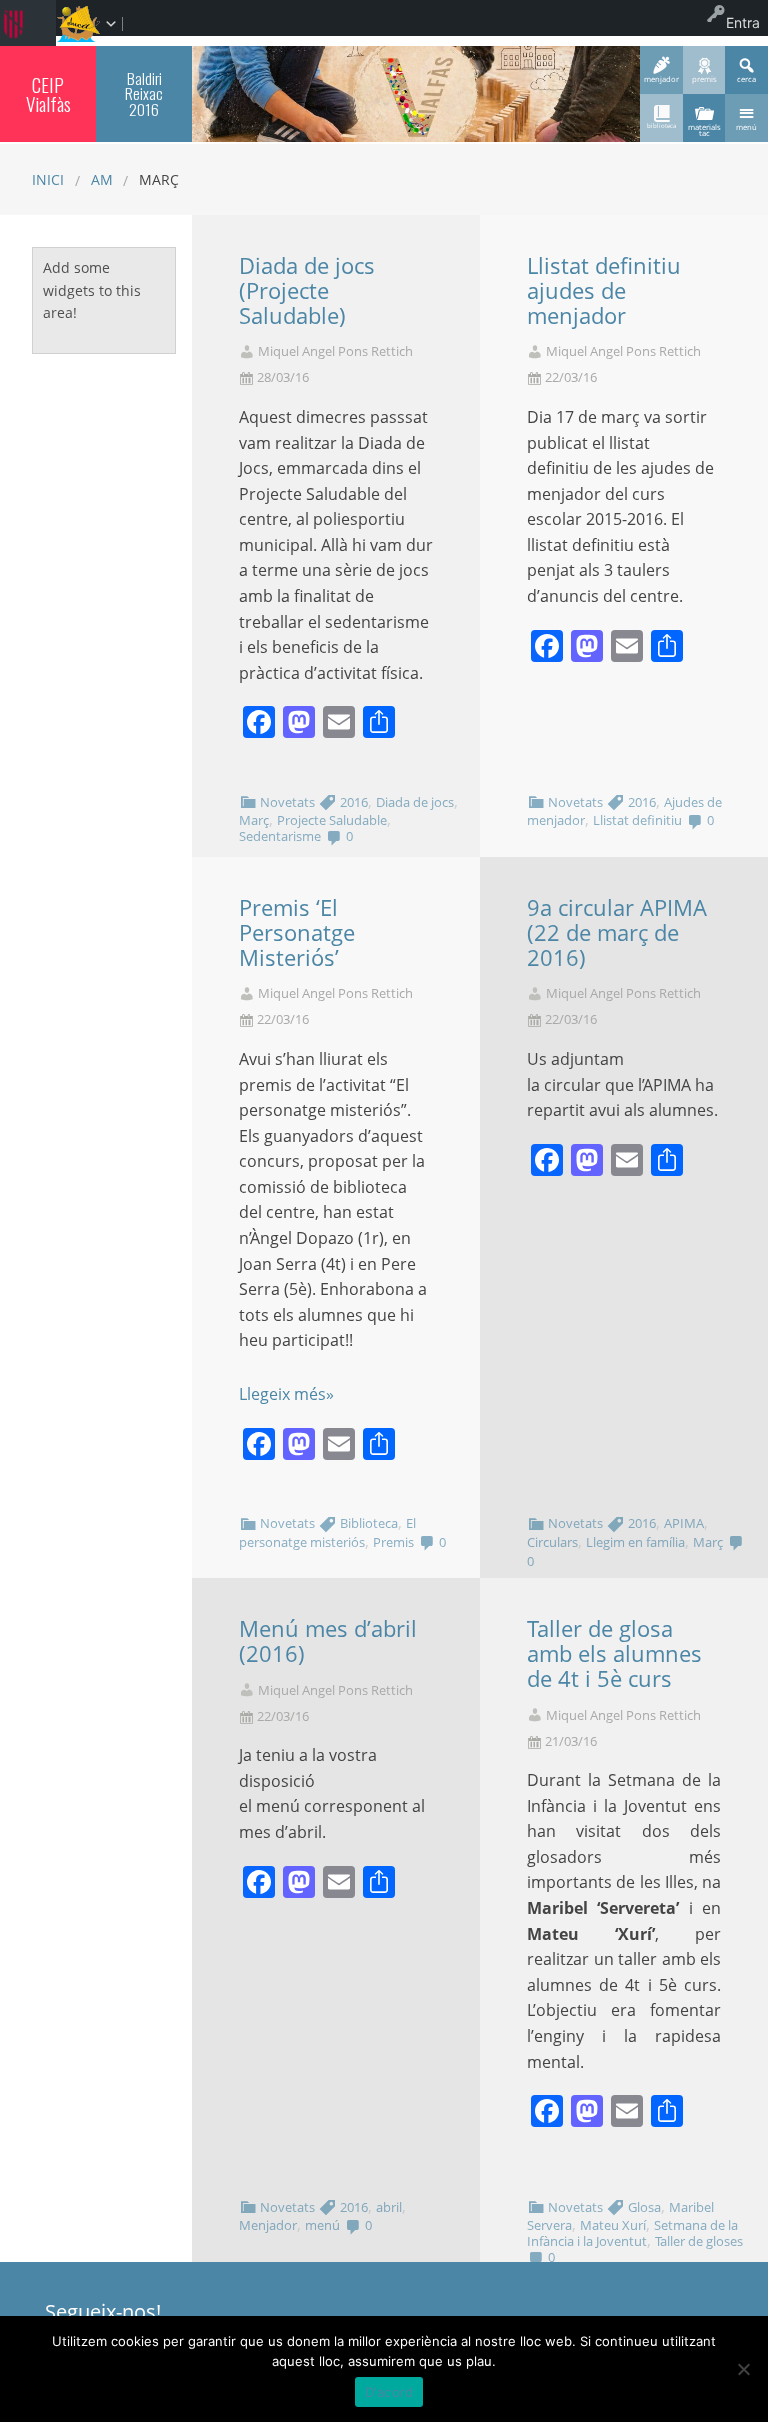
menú (322, 2225)
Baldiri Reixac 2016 (144, 93)
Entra (743, 22)
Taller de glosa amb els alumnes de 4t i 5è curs (614, 1653)
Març (254, 820)
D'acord (389, 2392)
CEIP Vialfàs (48, 94)
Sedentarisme (280, 836)
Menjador (268, 2225)
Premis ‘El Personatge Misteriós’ (297, 932)
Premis (393, 1542)
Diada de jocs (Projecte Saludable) (307, 290)
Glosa (644, 2207)
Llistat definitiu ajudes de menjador (604, 290)
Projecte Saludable (332, 820)
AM (102, 179)
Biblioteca (369, 1523)
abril (389, 2207)
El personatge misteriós (327, 1532)
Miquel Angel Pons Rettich (335, 351)
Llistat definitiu (637, 820)
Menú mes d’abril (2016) (328, 1641)
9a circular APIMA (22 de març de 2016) (617, 932)
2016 (354, 802)
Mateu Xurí (613, 2225)
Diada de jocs (415, 802)
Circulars (552, 1542)
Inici (48, 179)
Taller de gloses (699, 2241)
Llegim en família (635, 1542)
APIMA (684, 1523)
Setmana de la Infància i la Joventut (632, 2233)
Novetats (287, 802)
